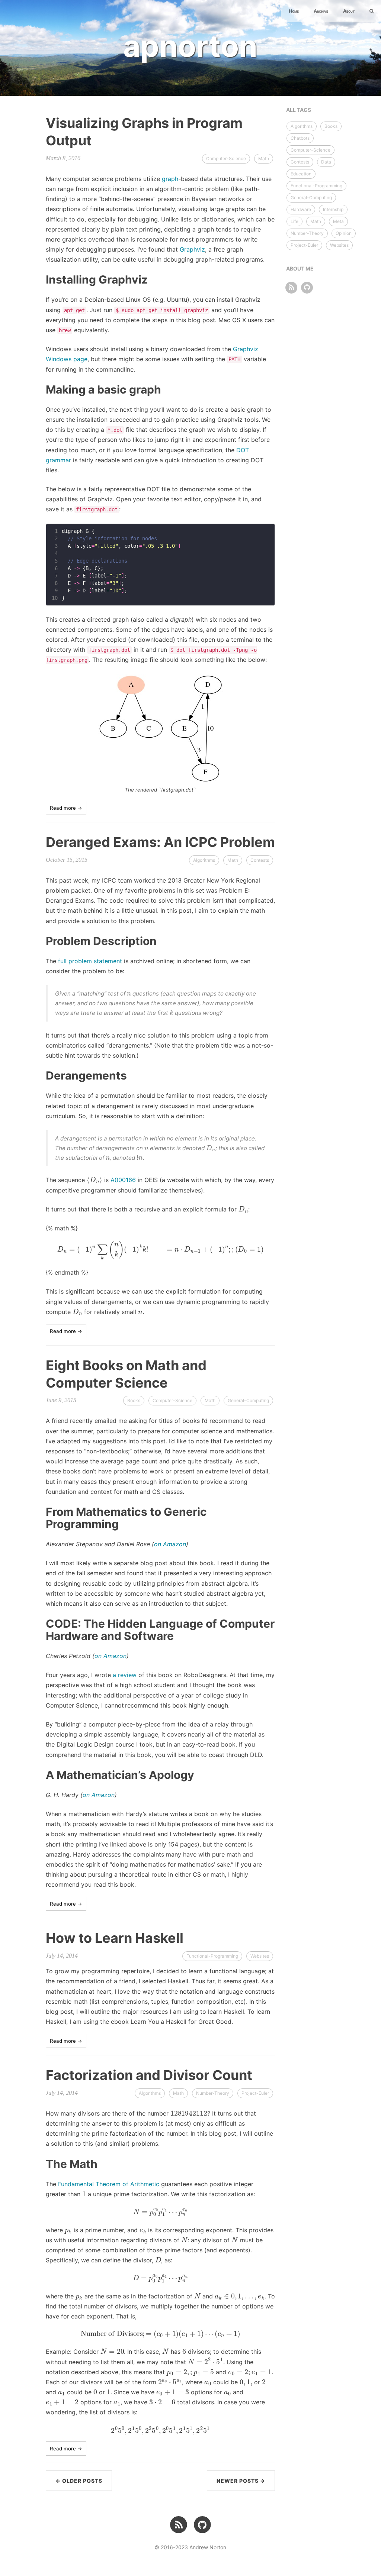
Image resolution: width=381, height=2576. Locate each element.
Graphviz (192, 249)
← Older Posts (79, 2481)
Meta (338, 221)
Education (301, 174)
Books (134, 1400)
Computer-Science (226, 158)
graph (170, 179)
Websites (260, 1956)
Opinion (344, 233)
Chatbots (300, 138)
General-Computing (248, 1400)
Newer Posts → (241, 2481)
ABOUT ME (300, 268)
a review (125, 1675)
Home (294, 11)
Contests (260, 860)
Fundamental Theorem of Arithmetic (109, 2184)
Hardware (301, 209)
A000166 (123, 1180)
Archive (321, 11)
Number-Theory (213, 2093)
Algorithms (204, 860)
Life (294, 221)
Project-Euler (255, 2093)
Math (264, 158)
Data (326, 162)
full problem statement (90, 961)
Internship (333, 209)
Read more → (66, 808)
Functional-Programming (212, 1956)
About (349, 11)
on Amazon (170, 1544)
